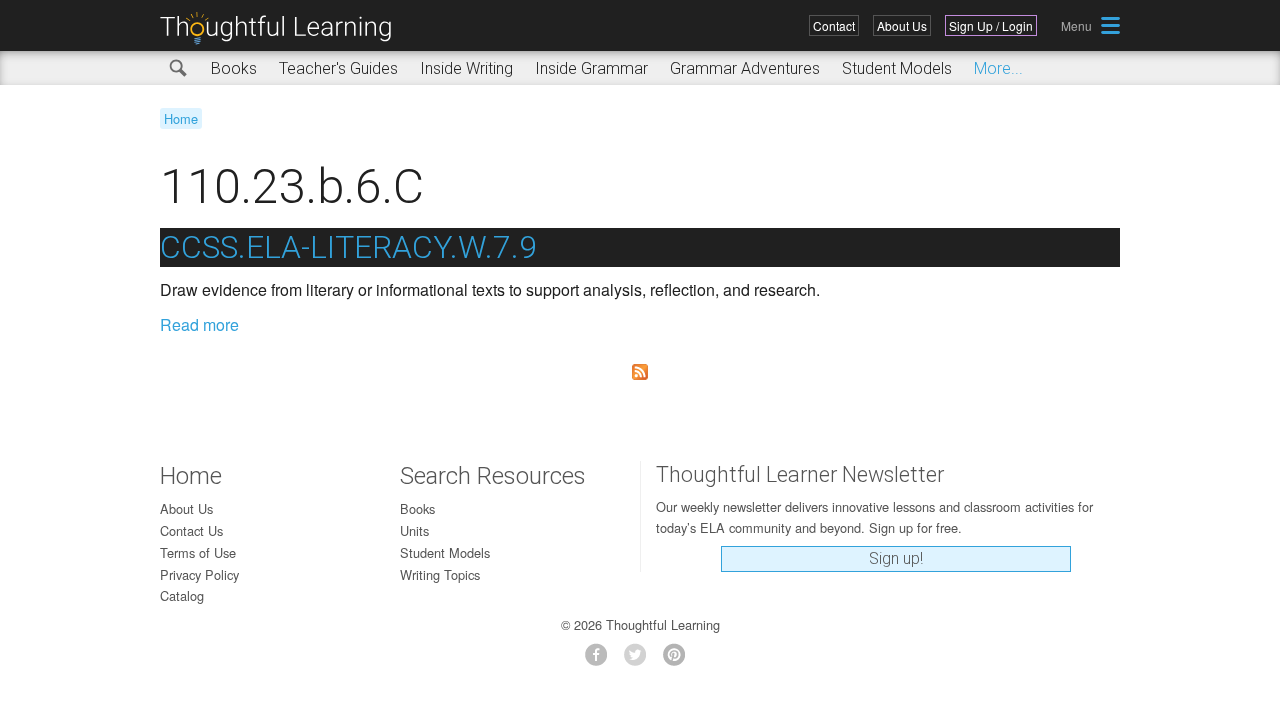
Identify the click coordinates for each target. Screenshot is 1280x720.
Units (414, 530)
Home (181, 118)
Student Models (897, 68)
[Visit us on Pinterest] (679, 660)
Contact (834, 25)
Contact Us (191, 530)
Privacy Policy (199, 574)
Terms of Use (198, 552)
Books (234, 68)
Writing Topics (440, 574)
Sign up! (896, 558)
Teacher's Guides (338, 68)
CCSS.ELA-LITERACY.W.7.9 (348, 247)
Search (179, 69)
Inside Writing (466, 68)
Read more (199, 324)
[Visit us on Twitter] (640, 660)
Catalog (182, 595)
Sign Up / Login (991, 25)
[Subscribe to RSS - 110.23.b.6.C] (640, 372)
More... (998, 68)
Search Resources (493, 476)
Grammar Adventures (745, 68)
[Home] (283, 28)
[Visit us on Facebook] (601, 660)
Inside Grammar (591, 68)
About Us (902, 25)
